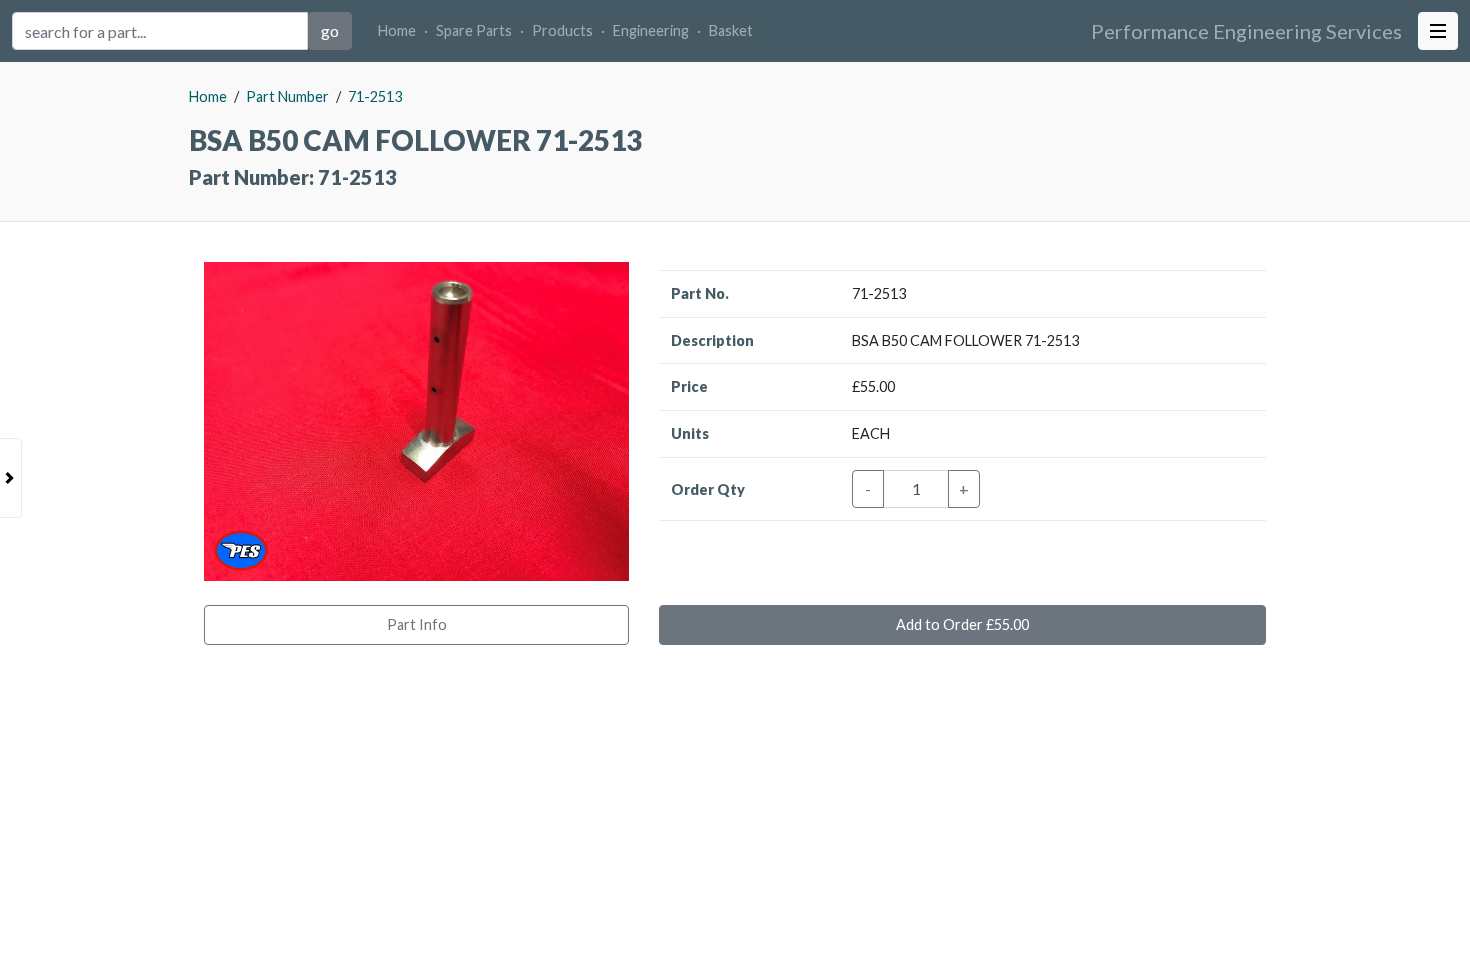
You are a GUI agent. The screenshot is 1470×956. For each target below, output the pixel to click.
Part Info (417, 624)
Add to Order (962, 624)
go (330, 30)
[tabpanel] (735, 509)
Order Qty (708, 489)
